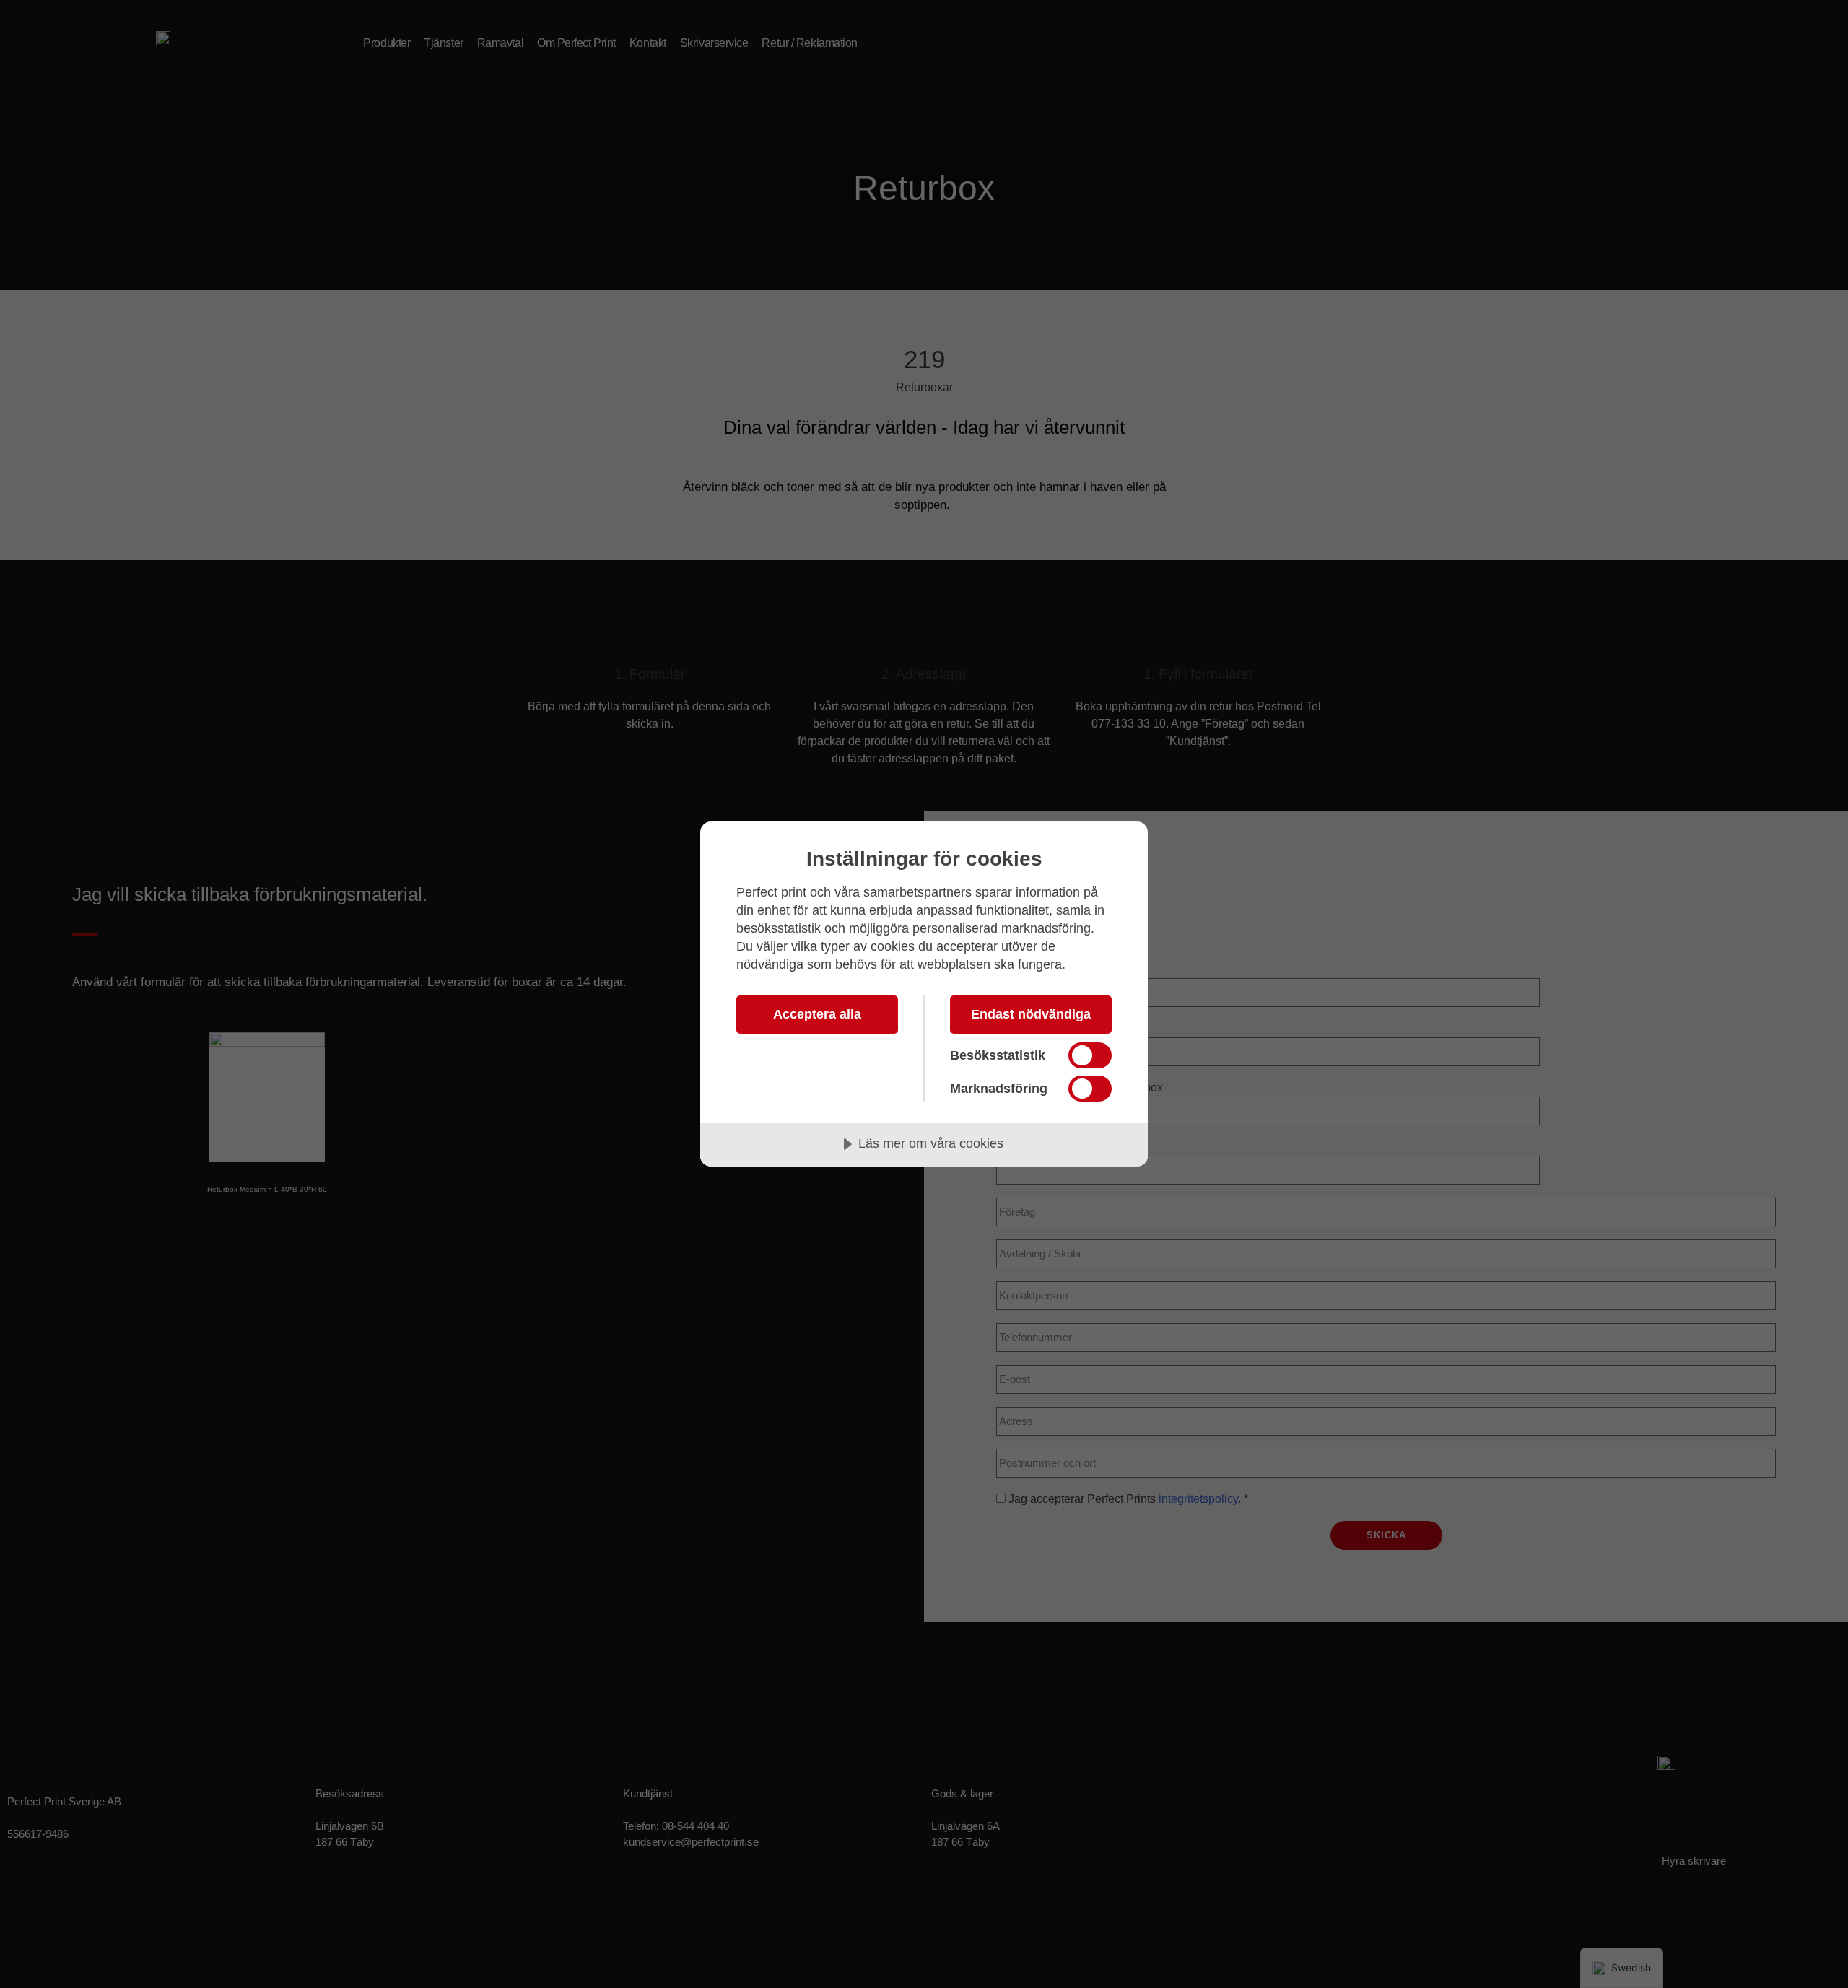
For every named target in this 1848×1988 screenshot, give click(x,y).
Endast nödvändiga (1031, 1014)
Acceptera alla (817, 1014)
